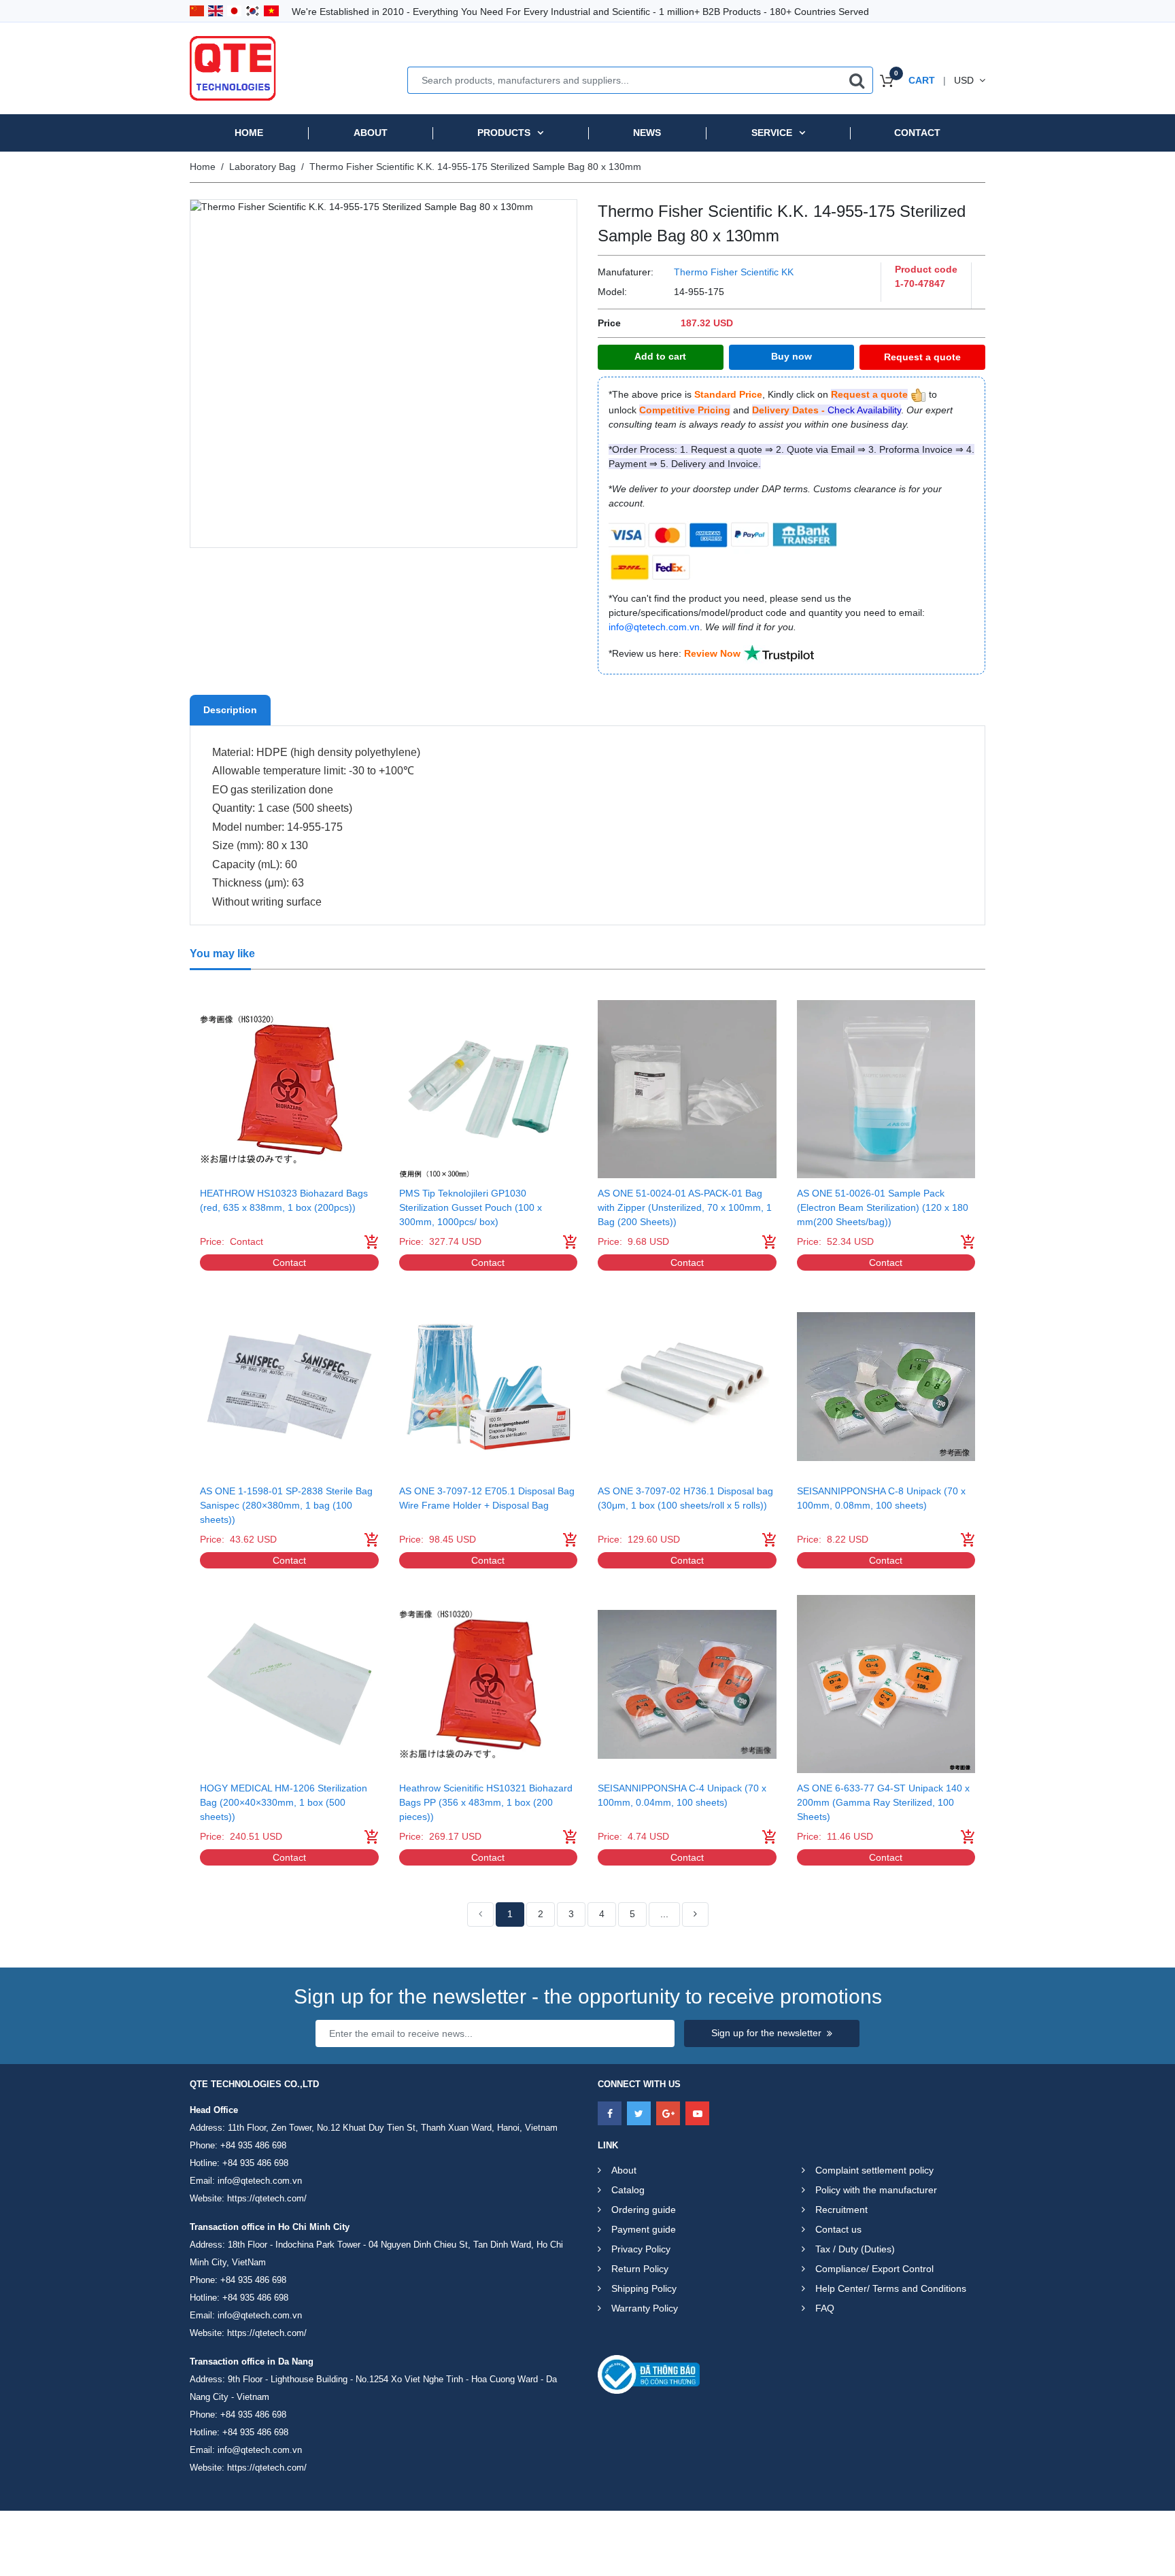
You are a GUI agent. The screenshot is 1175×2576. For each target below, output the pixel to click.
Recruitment (841, 2210)
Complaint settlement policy (874, 2170)
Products (504, 133)
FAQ (825, 2308)
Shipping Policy (644, 2288)
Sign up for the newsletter (766, 2033)
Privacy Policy (641, 2249)
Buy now (791, 356)
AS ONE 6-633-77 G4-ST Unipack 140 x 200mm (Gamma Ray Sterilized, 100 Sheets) (883, 1802)
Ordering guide (644, 2210)
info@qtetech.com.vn (260, 2181)
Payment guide (644, 2229)
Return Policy (640, 2269)
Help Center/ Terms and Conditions (891, 2288)
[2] (695, 1914)
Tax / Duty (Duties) (855, 2249)
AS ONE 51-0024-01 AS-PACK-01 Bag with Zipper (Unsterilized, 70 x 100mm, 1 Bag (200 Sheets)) (685, 1207)
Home (249, 133)
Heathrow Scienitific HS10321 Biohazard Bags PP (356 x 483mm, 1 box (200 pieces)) (486, 1802)
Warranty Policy (645, 2308)
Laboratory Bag (262, 167)
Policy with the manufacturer (876, 2190)
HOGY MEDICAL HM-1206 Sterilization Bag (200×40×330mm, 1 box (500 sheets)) (284, 1802)
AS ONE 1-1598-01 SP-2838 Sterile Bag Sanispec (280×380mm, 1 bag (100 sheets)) (286, 1505)
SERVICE (772, 133)
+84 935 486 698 (253, 2145)
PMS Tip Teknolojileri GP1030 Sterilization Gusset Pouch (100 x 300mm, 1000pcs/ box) (471, 1207)
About (371, 133)
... (664, 1914)
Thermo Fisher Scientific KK (734, 272)
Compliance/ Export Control (874, 2269)
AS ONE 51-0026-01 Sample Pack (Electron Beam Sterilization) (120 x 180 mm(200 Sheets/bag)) (883, 1207)
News (647, 133)
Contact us (838, 2229)
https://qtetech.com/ (267, 2198)
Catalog (628, 2190)
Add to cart (660, 356)
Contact (917, 133)
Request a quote (922, 357)
